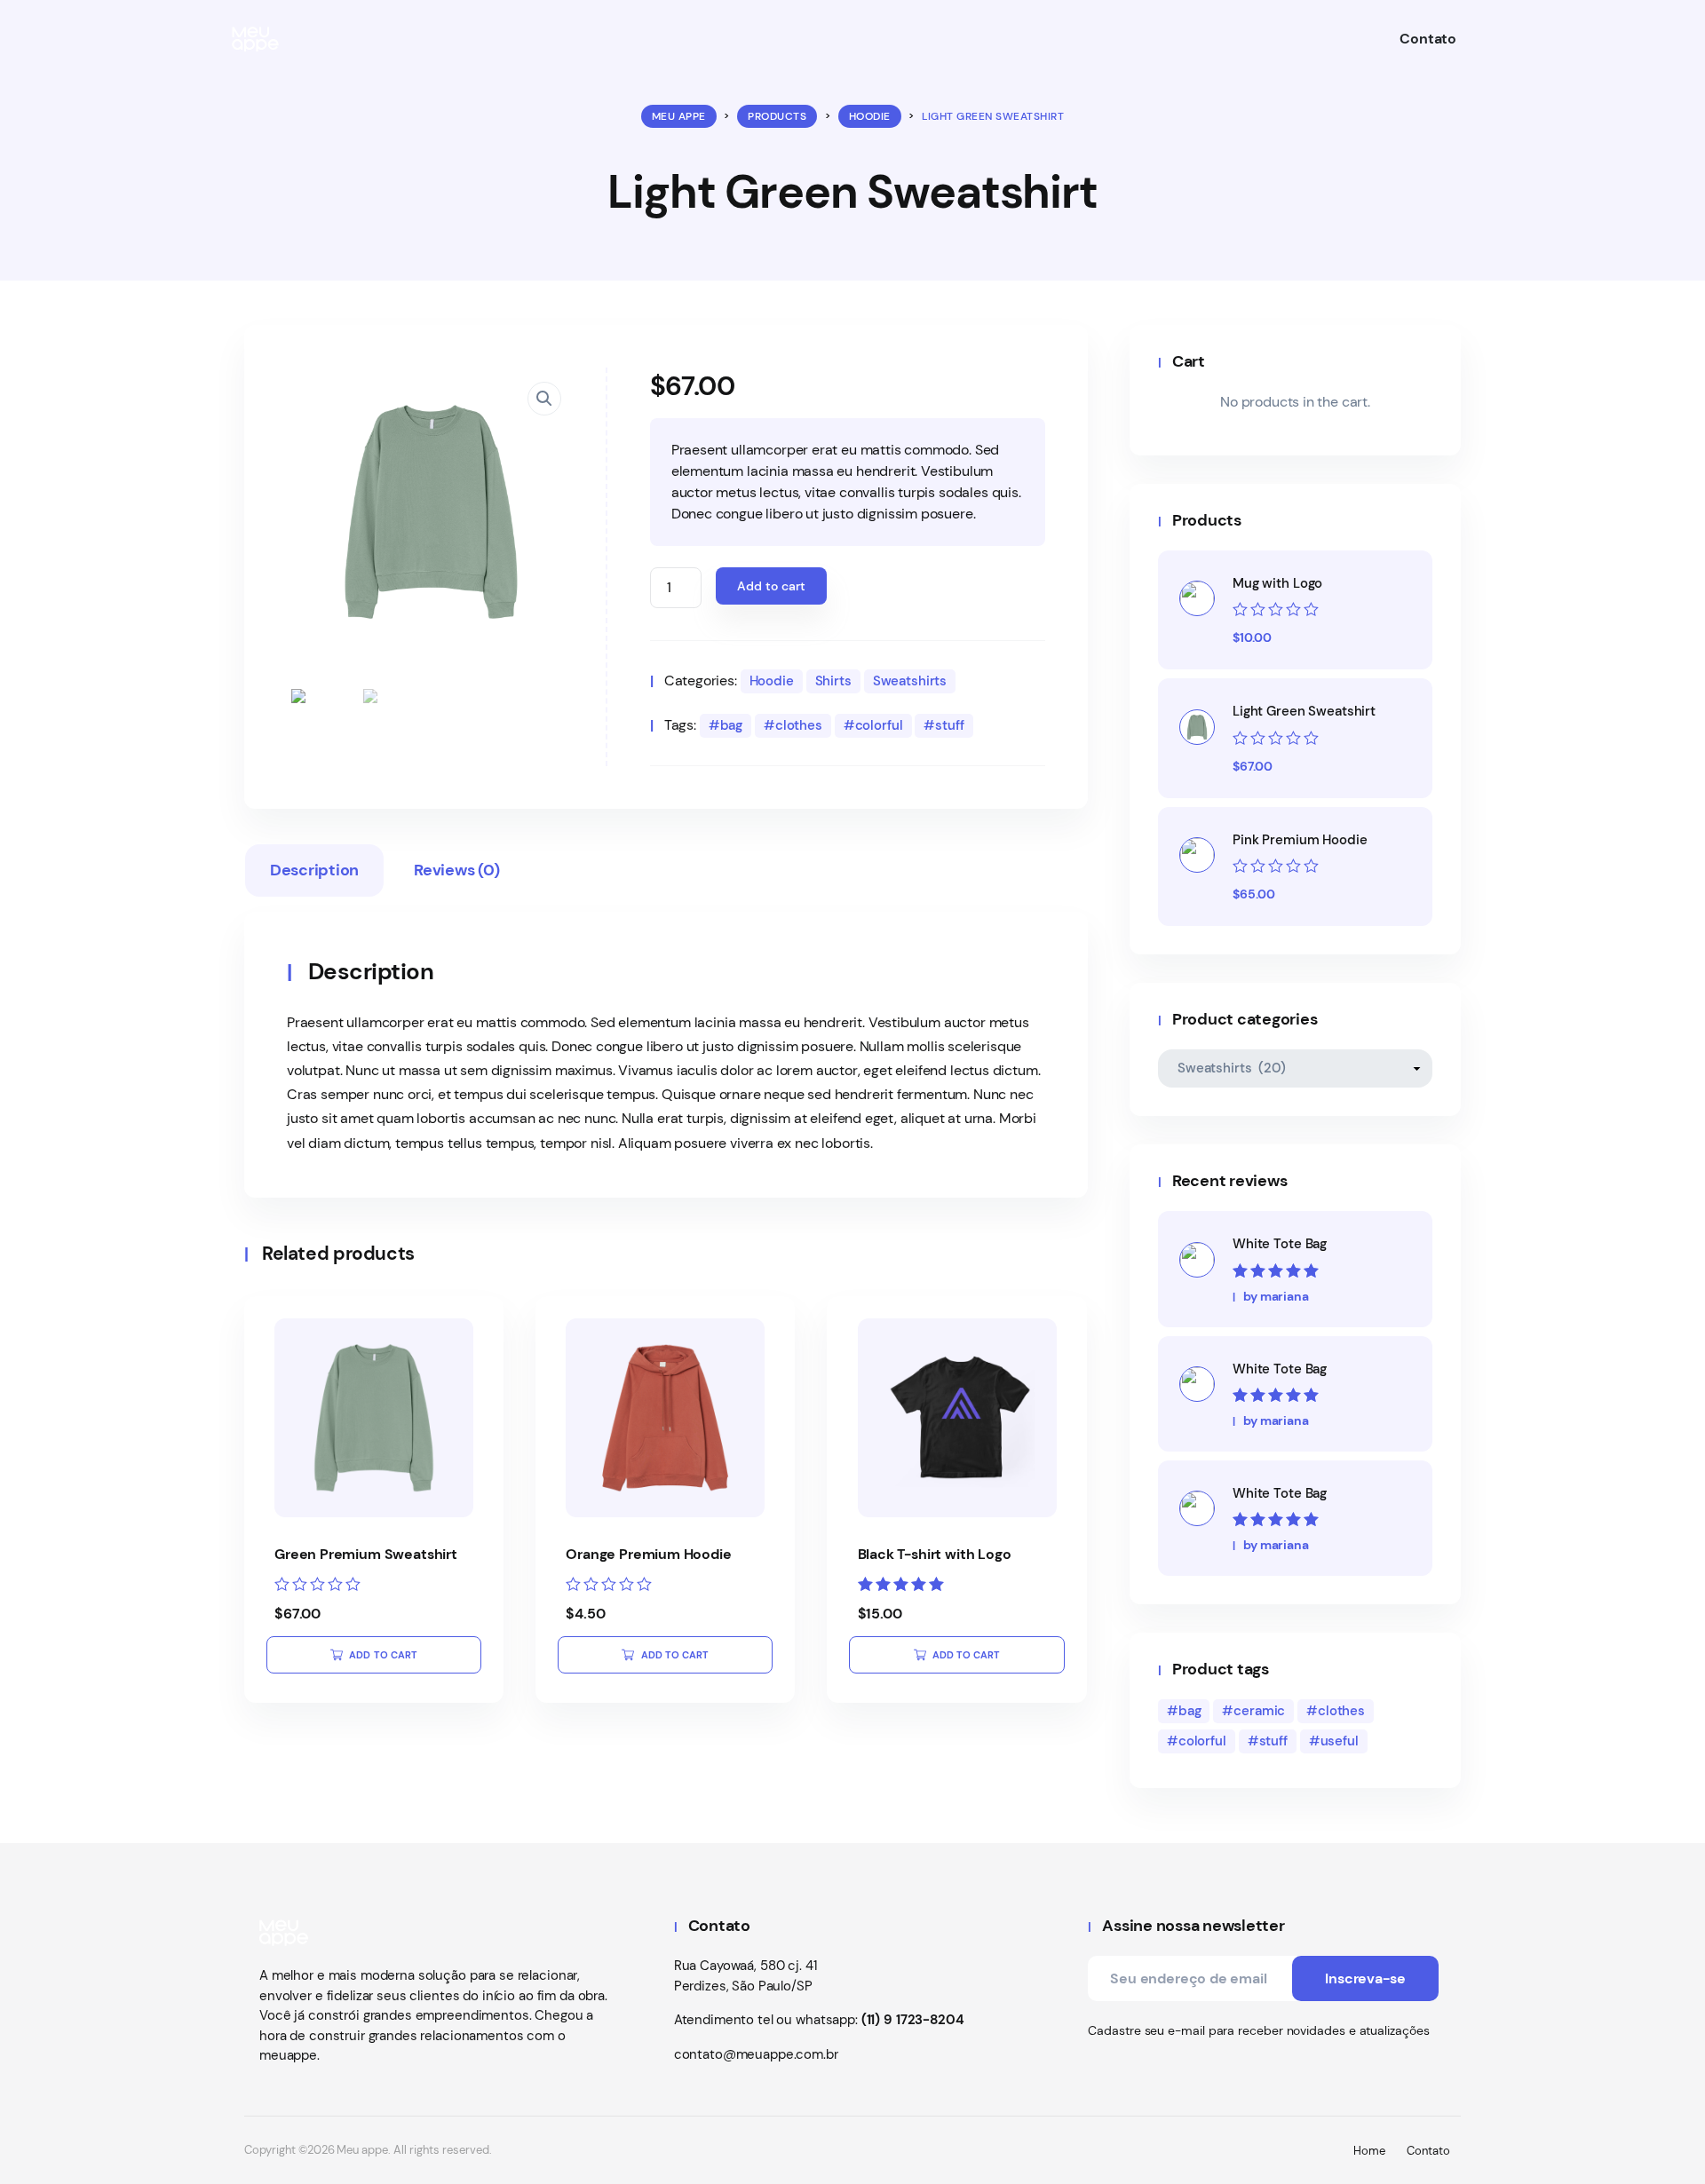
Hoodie (772, 681)
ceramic (1259, 1711)
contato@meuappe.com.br (756, 2054)
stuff (949, 725)
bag (732, 725)
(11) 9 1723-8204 (913, 2020)
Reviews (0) (456, 870)
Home (1369, 2151)
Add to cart (771, 586)
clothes (799, 725)
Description (314, 870)
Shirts (833, 681)
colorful (879, 725)
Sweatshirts (910, 681)
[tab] (314, 874)
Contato (1428, 2151)
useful (1340, 1741)
